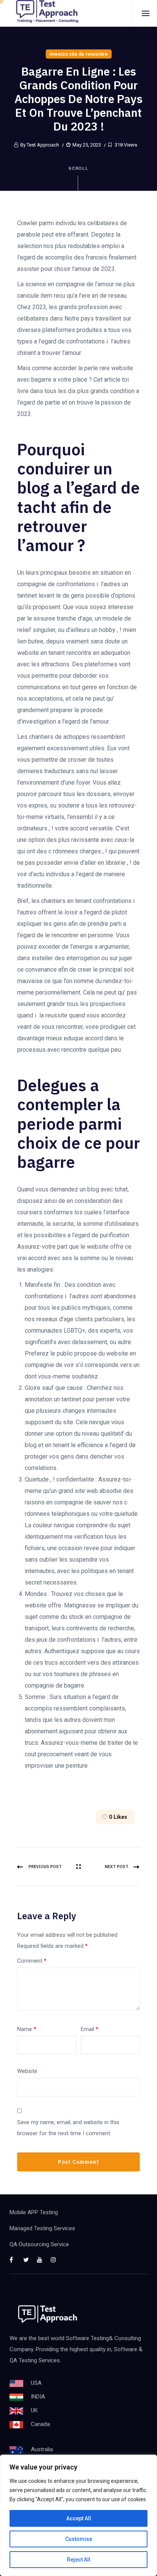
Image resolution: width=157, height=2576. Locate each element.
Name (27, 2029)
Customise (79, 2539)
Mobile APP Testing (34, 2212)
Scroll (79, 168)
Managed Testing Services (42, 2228)
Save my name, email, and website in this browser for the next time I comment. (68, 2128)
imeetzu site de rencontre (79, 54)
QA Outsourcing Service (39, 2244)
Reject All (79, 2560)
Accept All (79, 2518)
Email (90, 2029)
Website (27, 2071)
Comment (32, 1961)
